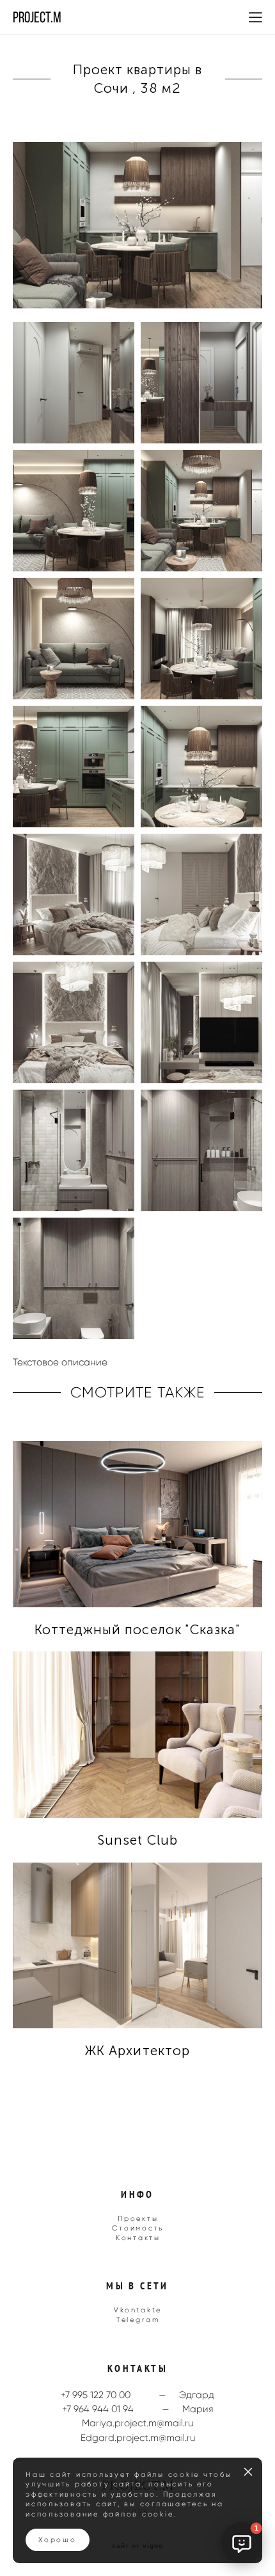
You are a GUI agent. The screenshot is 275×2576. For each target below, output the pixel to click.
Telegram (138, 2319)
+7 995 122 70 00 (96, 2395)
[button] (242, 2543)
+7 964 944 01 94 (98, 2409)
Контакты (138, 2238)
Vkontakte (138, 2310)
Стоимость (138, 2228)
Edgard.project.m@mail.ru (138, 2438)
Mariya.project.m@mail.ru (137, 2423)
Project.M (37, 17)
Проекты (138, 2218)
